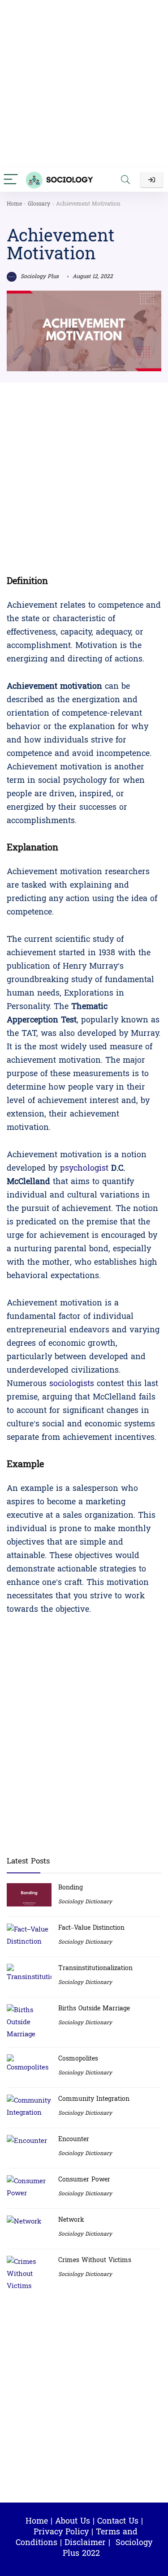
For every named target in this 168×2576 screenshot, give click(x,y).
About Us (73, 2521)
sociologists (72, 1384)
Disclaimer (85, 2543)
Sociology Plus (39, 276)
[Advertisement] (84, 84)
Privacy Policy (61, 2532)
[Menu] (11, 180)
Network (71, 2220)
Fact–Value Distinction (91, 1928)
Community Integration (94, 2099)
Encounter (74, 2139)
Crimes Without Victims (95, 2260)
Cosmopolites (78, 2059)
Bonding (71, 1887)
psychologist (86, 1168)
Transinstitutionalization (95, 1968)
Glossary (39, 204)
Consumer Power (84, 2179)
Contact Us (118, 2521)
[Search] (125, 180)
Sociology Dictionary (85, 1902)
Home (14, 204)
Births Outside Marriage (94, 2008)
